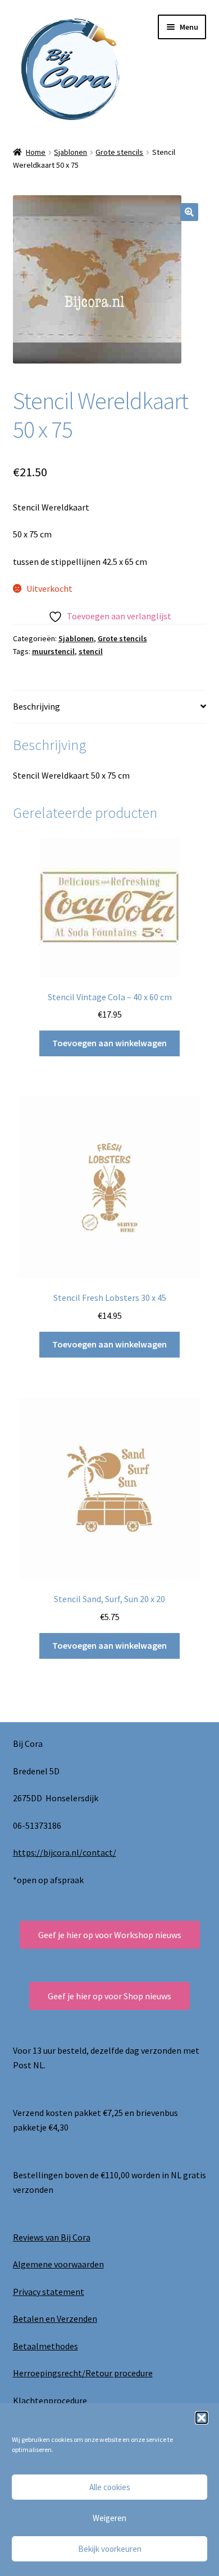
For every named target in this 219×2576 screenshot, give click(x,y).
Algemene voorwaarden (58, 2264)
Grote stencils (119, 152)
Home (36, 152)
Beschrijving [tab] (36, 706)
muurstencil (53, 651)
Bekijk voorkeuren (110, 2549)
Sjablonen (70, 152)
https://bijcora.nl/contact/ (65, 1852)
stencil (91, 651)
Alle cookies (110, 2487)
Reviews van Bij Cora (52, 2237)
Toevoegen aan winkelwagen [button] (109, 1043)
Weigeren (109, 2518)
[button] (202, 2418)
